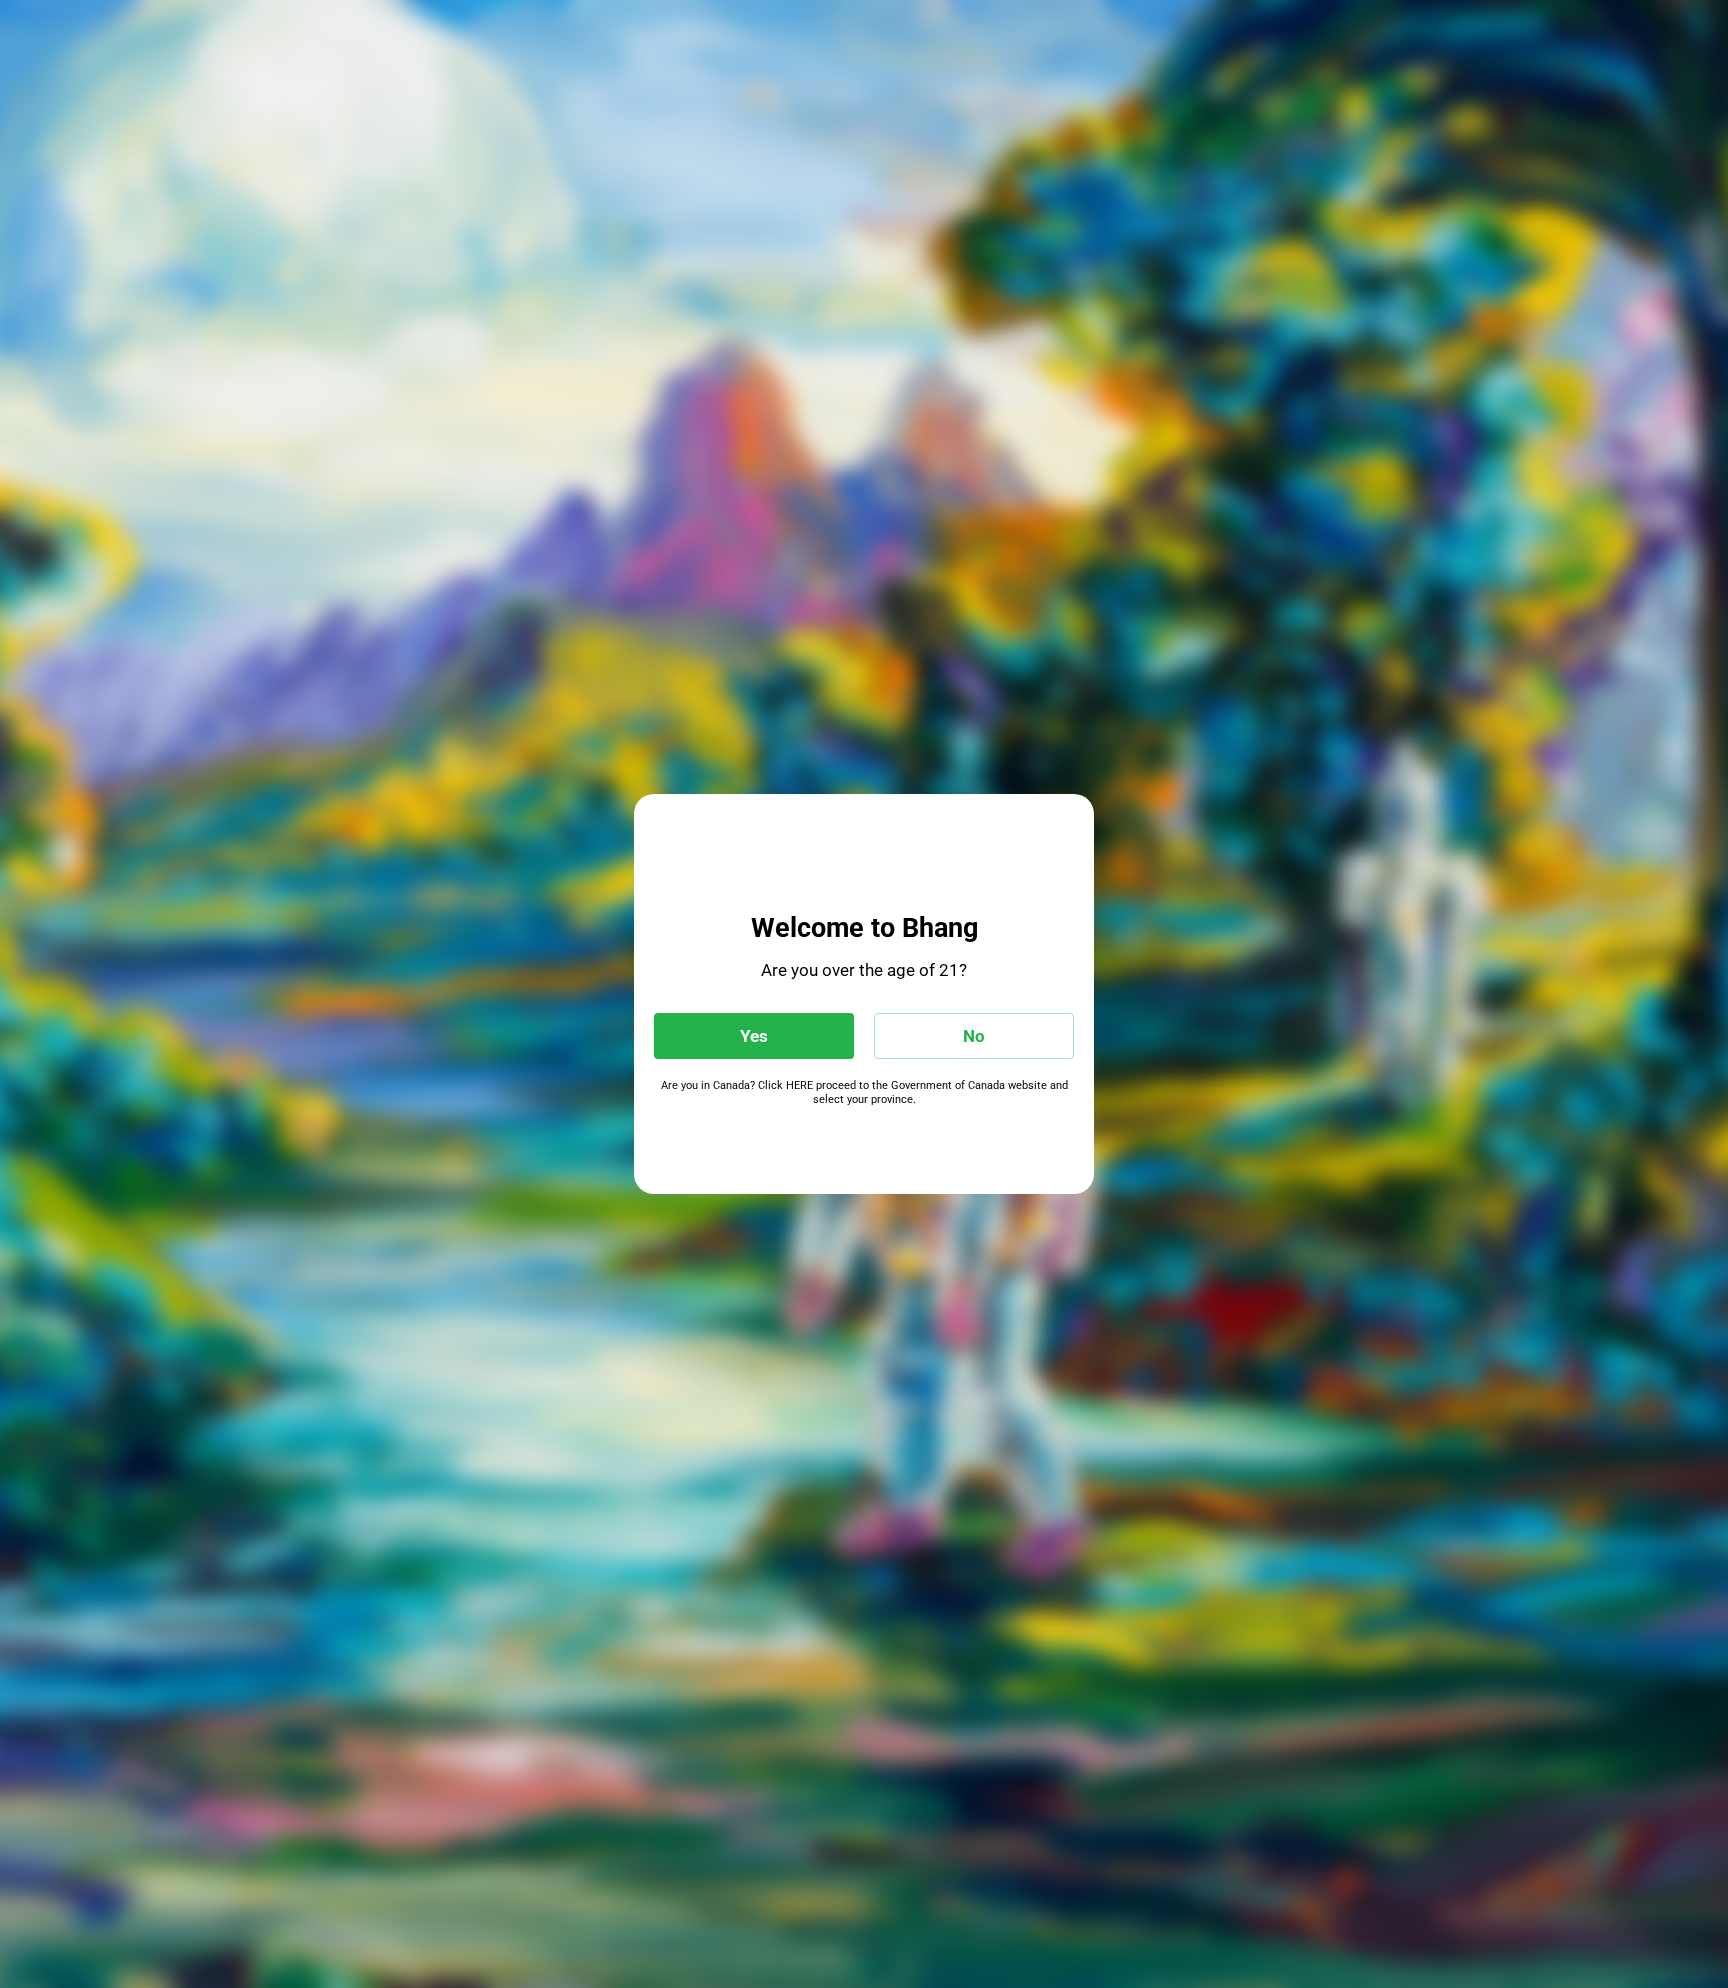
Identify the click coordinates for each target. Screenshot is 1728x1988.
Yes (754, 1036)
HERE (799, 1085)
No (974, 1036)
